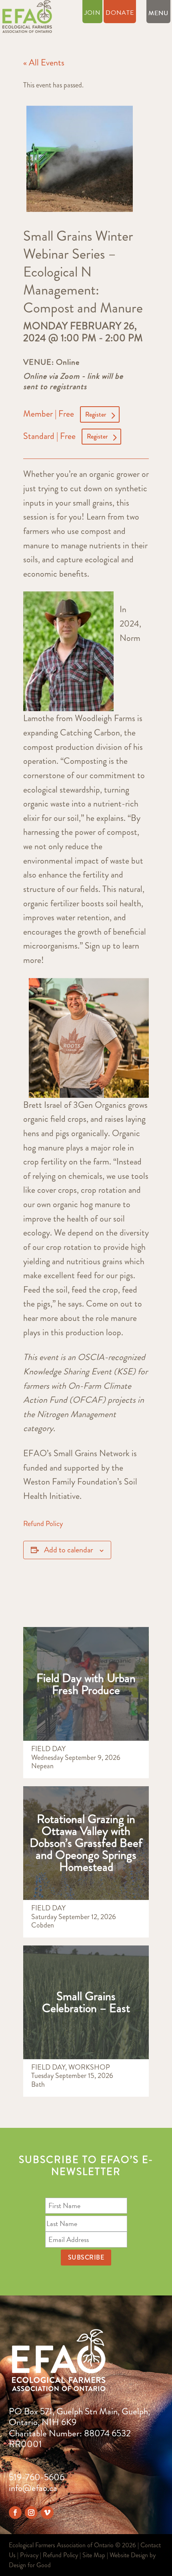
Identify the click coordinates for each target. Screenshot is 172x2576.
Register (96, 414)
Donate (120, 14)
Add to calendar (69, 1550)
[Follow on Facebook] (15, 2513)
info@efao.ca (33, 2488)
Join (92, 14)
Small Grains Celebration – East (86, 2002)
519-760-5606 (37, 2477)
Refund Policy (43, 1524)
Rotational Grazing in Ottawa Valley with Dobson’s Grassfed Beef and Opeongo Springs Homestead (86, 1843)
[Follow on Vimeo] (47, 2513)
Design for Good (30, 2565)
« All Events (44, 62)
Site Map (94, 2555)
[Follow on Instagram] (31, 2513)
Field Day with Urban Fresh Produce (86, 1684)
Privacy (29, 2555)
